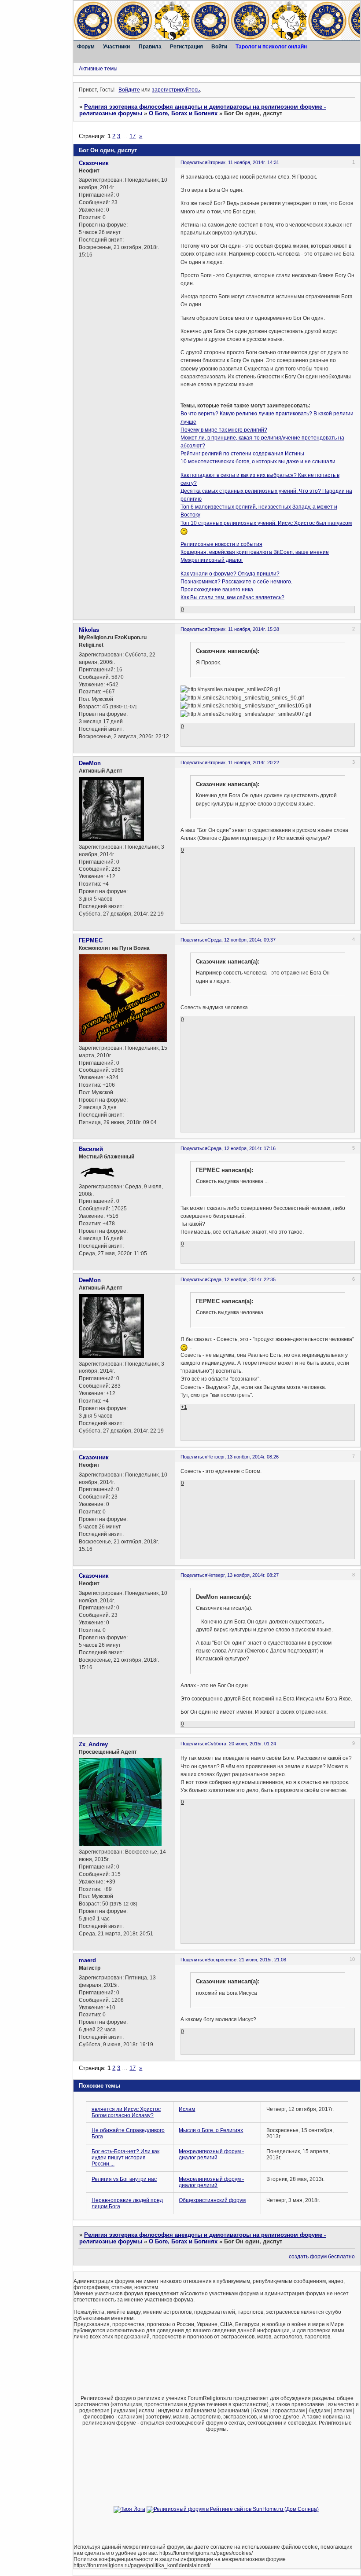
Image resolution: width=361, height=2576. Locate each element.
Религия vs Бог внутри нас (124, 2179)
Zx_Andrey (93, 1744)
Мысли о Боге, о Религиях (211, 2130)
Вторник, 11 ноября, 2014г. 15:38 (243, 629)
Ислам (187, 2109)
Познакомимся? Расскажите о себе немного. (236, 582)
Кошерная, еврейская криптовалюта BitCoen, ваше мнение (255, 552)
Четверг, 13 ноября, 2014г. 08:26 (243, 1457)
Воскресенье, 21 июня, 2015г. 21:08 (247, 1960)
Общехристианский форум (212, 2200)
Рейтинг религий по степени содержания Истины (242, 454)
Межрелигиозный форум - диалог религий (211, 2155)
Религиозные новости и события (221, 544)
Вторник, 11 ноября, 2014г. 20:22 (243, 762)
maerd (87, 1960)
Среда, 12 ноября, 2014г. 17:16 (241, 1148)
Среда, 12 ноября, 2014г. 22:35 (241, 1279)
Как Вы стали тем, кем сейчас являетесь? (232, 597)
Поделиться (194, 162)
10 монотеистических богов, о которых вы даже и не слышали (258, 462)
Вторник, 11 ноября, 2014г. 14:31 (243, 162)
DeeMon (90, 763)
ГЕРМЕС (91, 940)
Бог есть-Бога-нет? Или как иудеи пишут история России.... (125, 2158)
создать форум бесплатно (322, 2257)
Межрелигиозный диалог (212, 560)
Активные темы (98, 69)
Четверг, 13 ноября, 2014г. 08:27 (243, 1575)
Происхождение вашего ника (217, 590)
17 (133, 136)
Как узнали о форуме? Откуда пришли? (230, 574)
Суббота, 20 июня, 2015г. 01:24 (242, 1744)
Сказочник (94, 163)
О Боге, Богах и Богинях (183, 113)
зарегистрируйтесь (176, 90)
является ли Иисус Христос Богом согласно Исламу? (126, 2112)
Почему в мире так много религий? (224, 430)
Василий (91, 1149)
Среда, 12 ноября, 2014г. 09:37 (241, 940)
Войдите (129, 90)
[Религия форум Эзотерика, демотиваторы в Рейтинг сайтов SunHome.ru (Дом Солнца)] (233, 2509)
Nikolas (89, 630)
